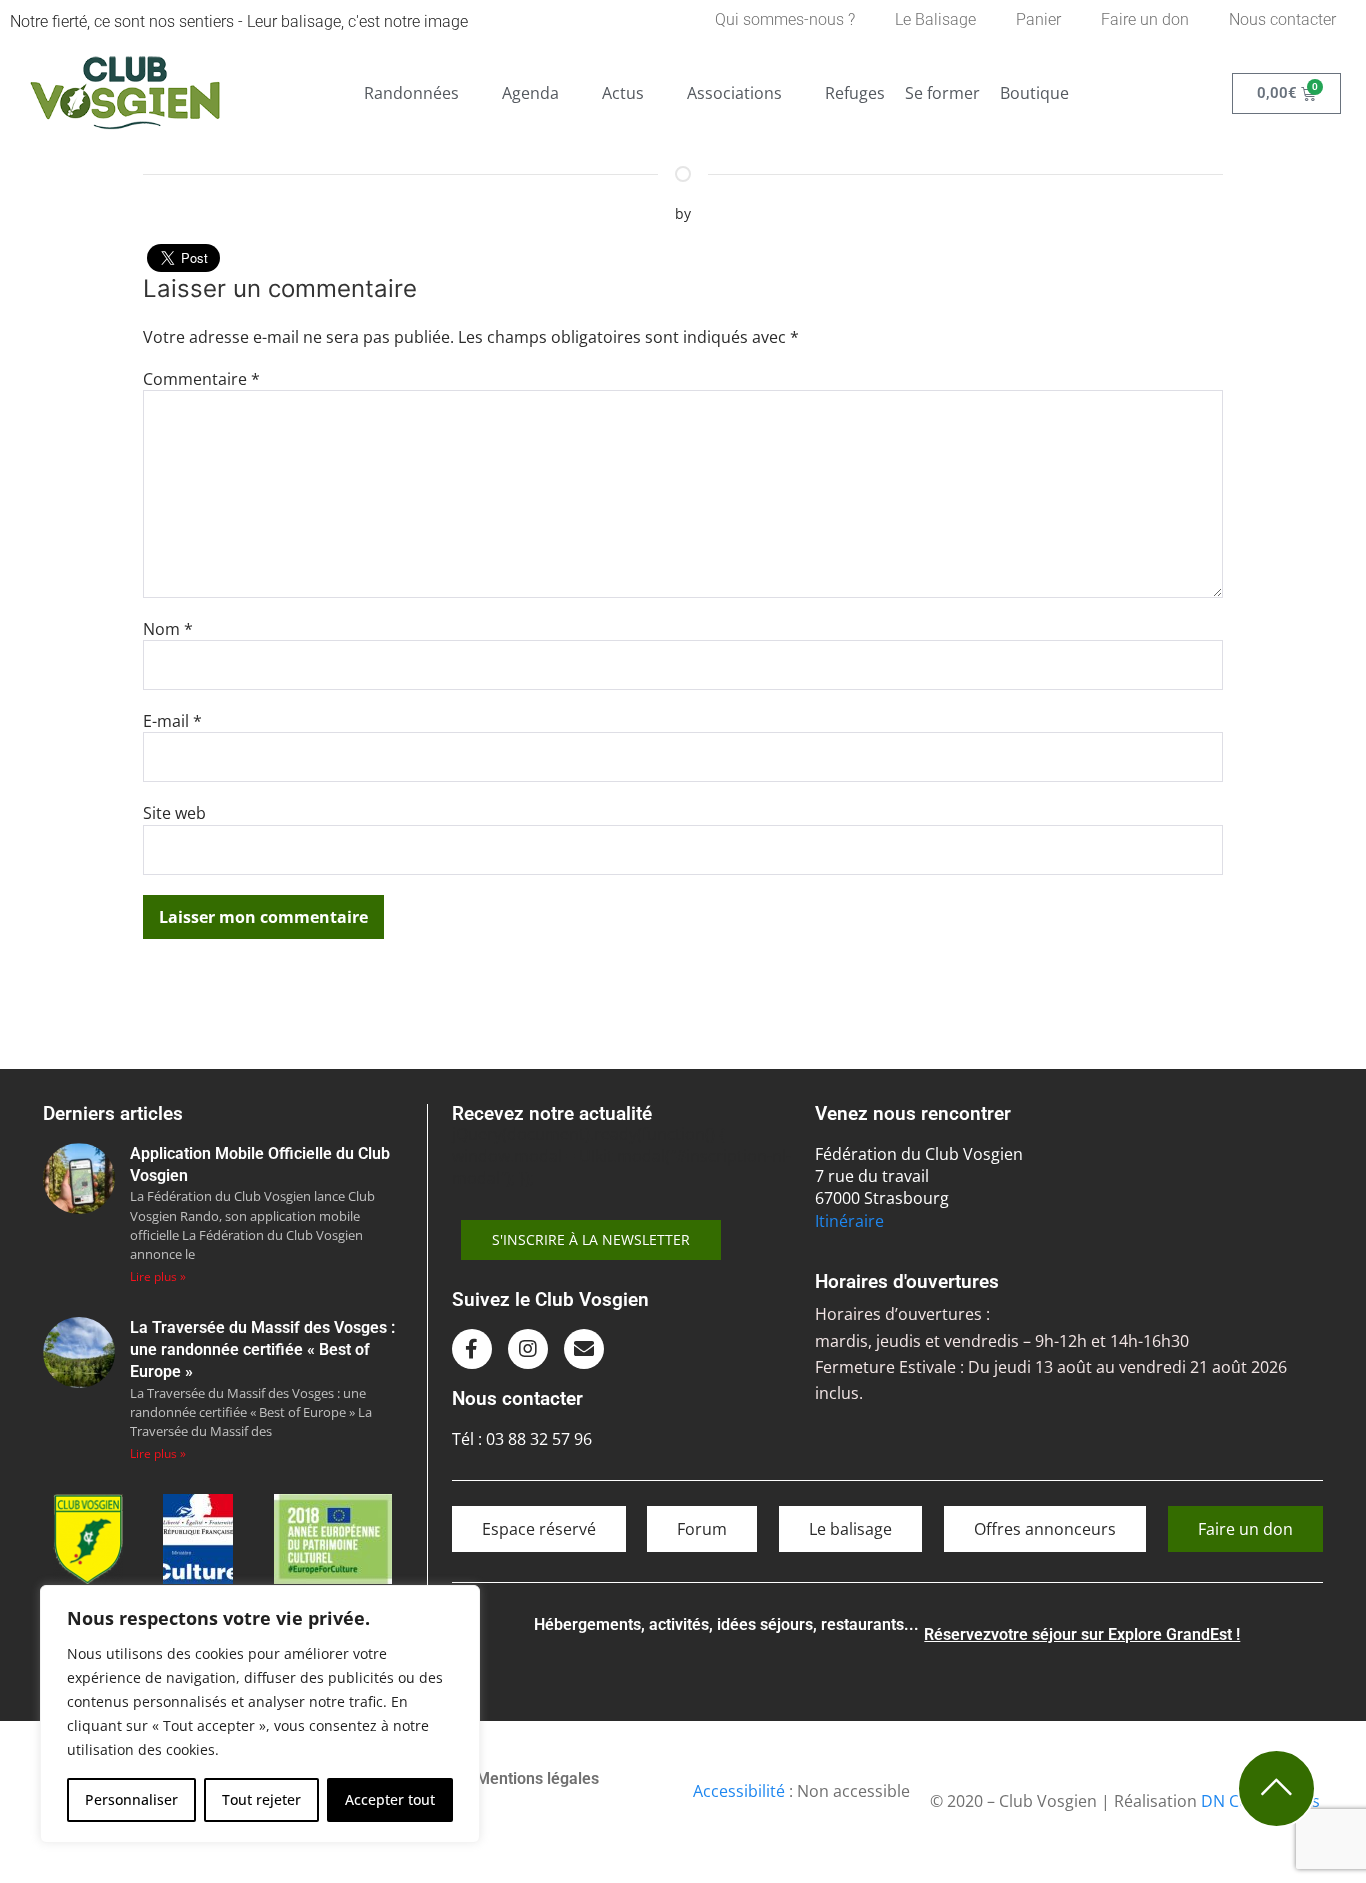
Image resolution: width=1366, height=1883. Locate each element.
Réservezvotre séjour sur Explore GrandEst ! (1082, 1634)
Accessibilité (739, 1791)
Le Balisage (935, 19)
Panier (1038, 19)
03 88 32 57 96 (539, 1439)
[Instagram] (528, 1349)
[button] (423, 93)
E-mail (172, 721)
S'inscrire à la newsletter (591, 1239)
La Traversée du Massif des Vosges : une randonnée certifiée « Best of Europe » (262, 1350)
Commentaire (201, 379)
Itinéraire (849, 1221)
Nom (168, 629)
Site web (174, 813)
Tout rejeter (261, 1799)
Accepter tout (390, 1799)
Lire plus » (158, 1276)
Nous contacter (1282, 19)
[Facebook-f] (472, 1349)
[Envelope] (584, 1349)
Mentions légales (537, 1778)
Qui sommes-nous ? (785, 19)
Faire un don (1145, 19)
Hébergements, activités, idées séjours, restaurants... (726, 1624)
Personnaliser (131, 1799)
